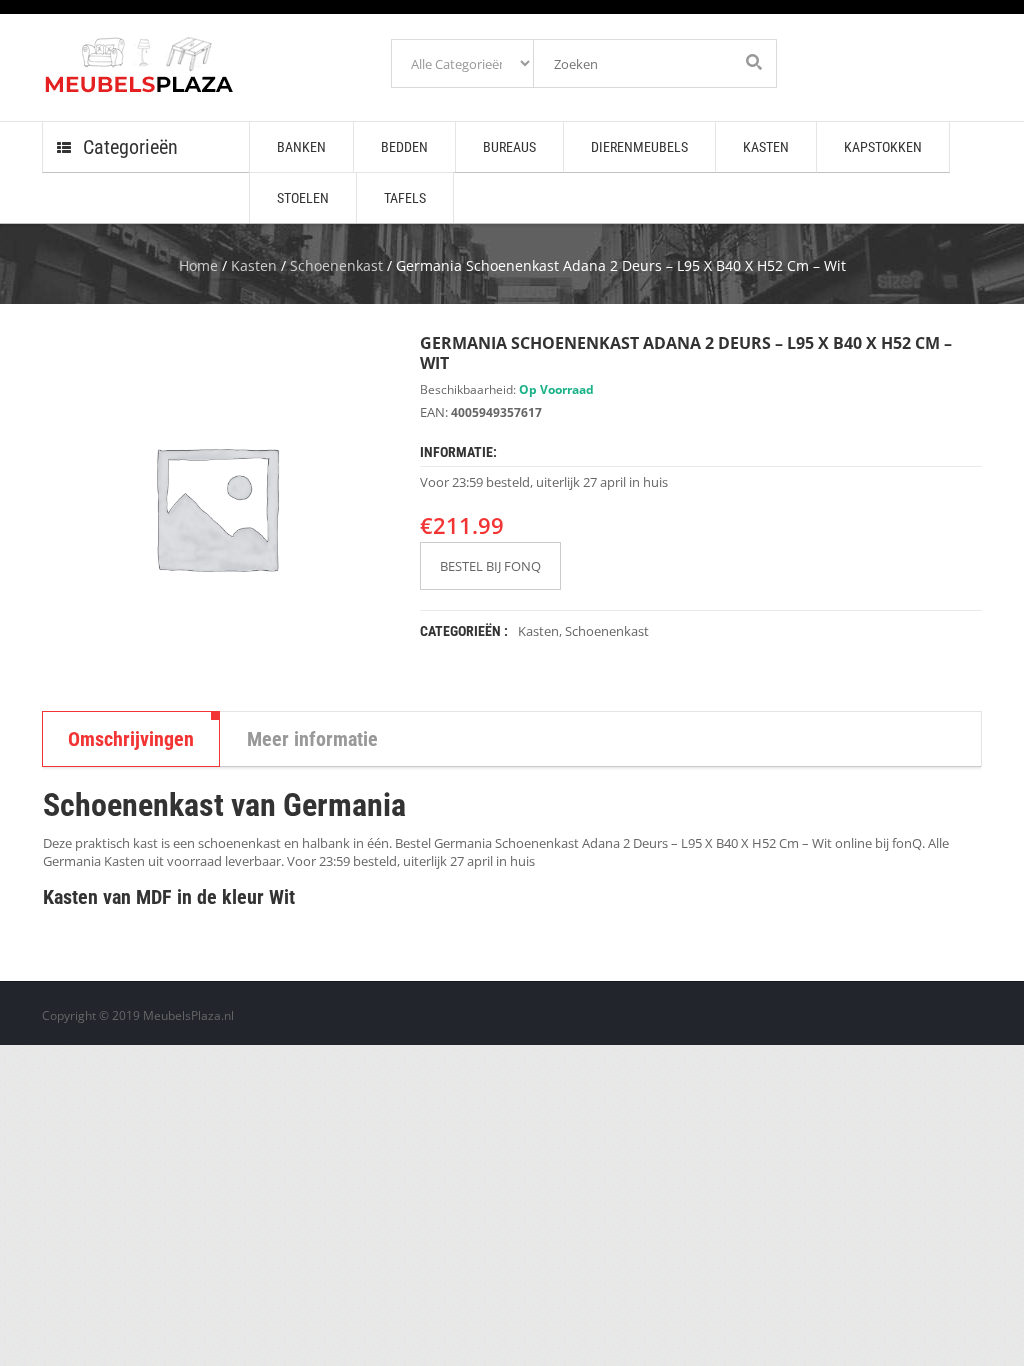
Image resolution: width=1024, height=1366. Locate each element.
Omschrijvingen (131, 739)
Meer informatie (312, 739)
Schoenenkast (336, 265)
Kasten (254, 265)
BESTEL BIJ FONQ (490, 566)
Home (198, 265)
